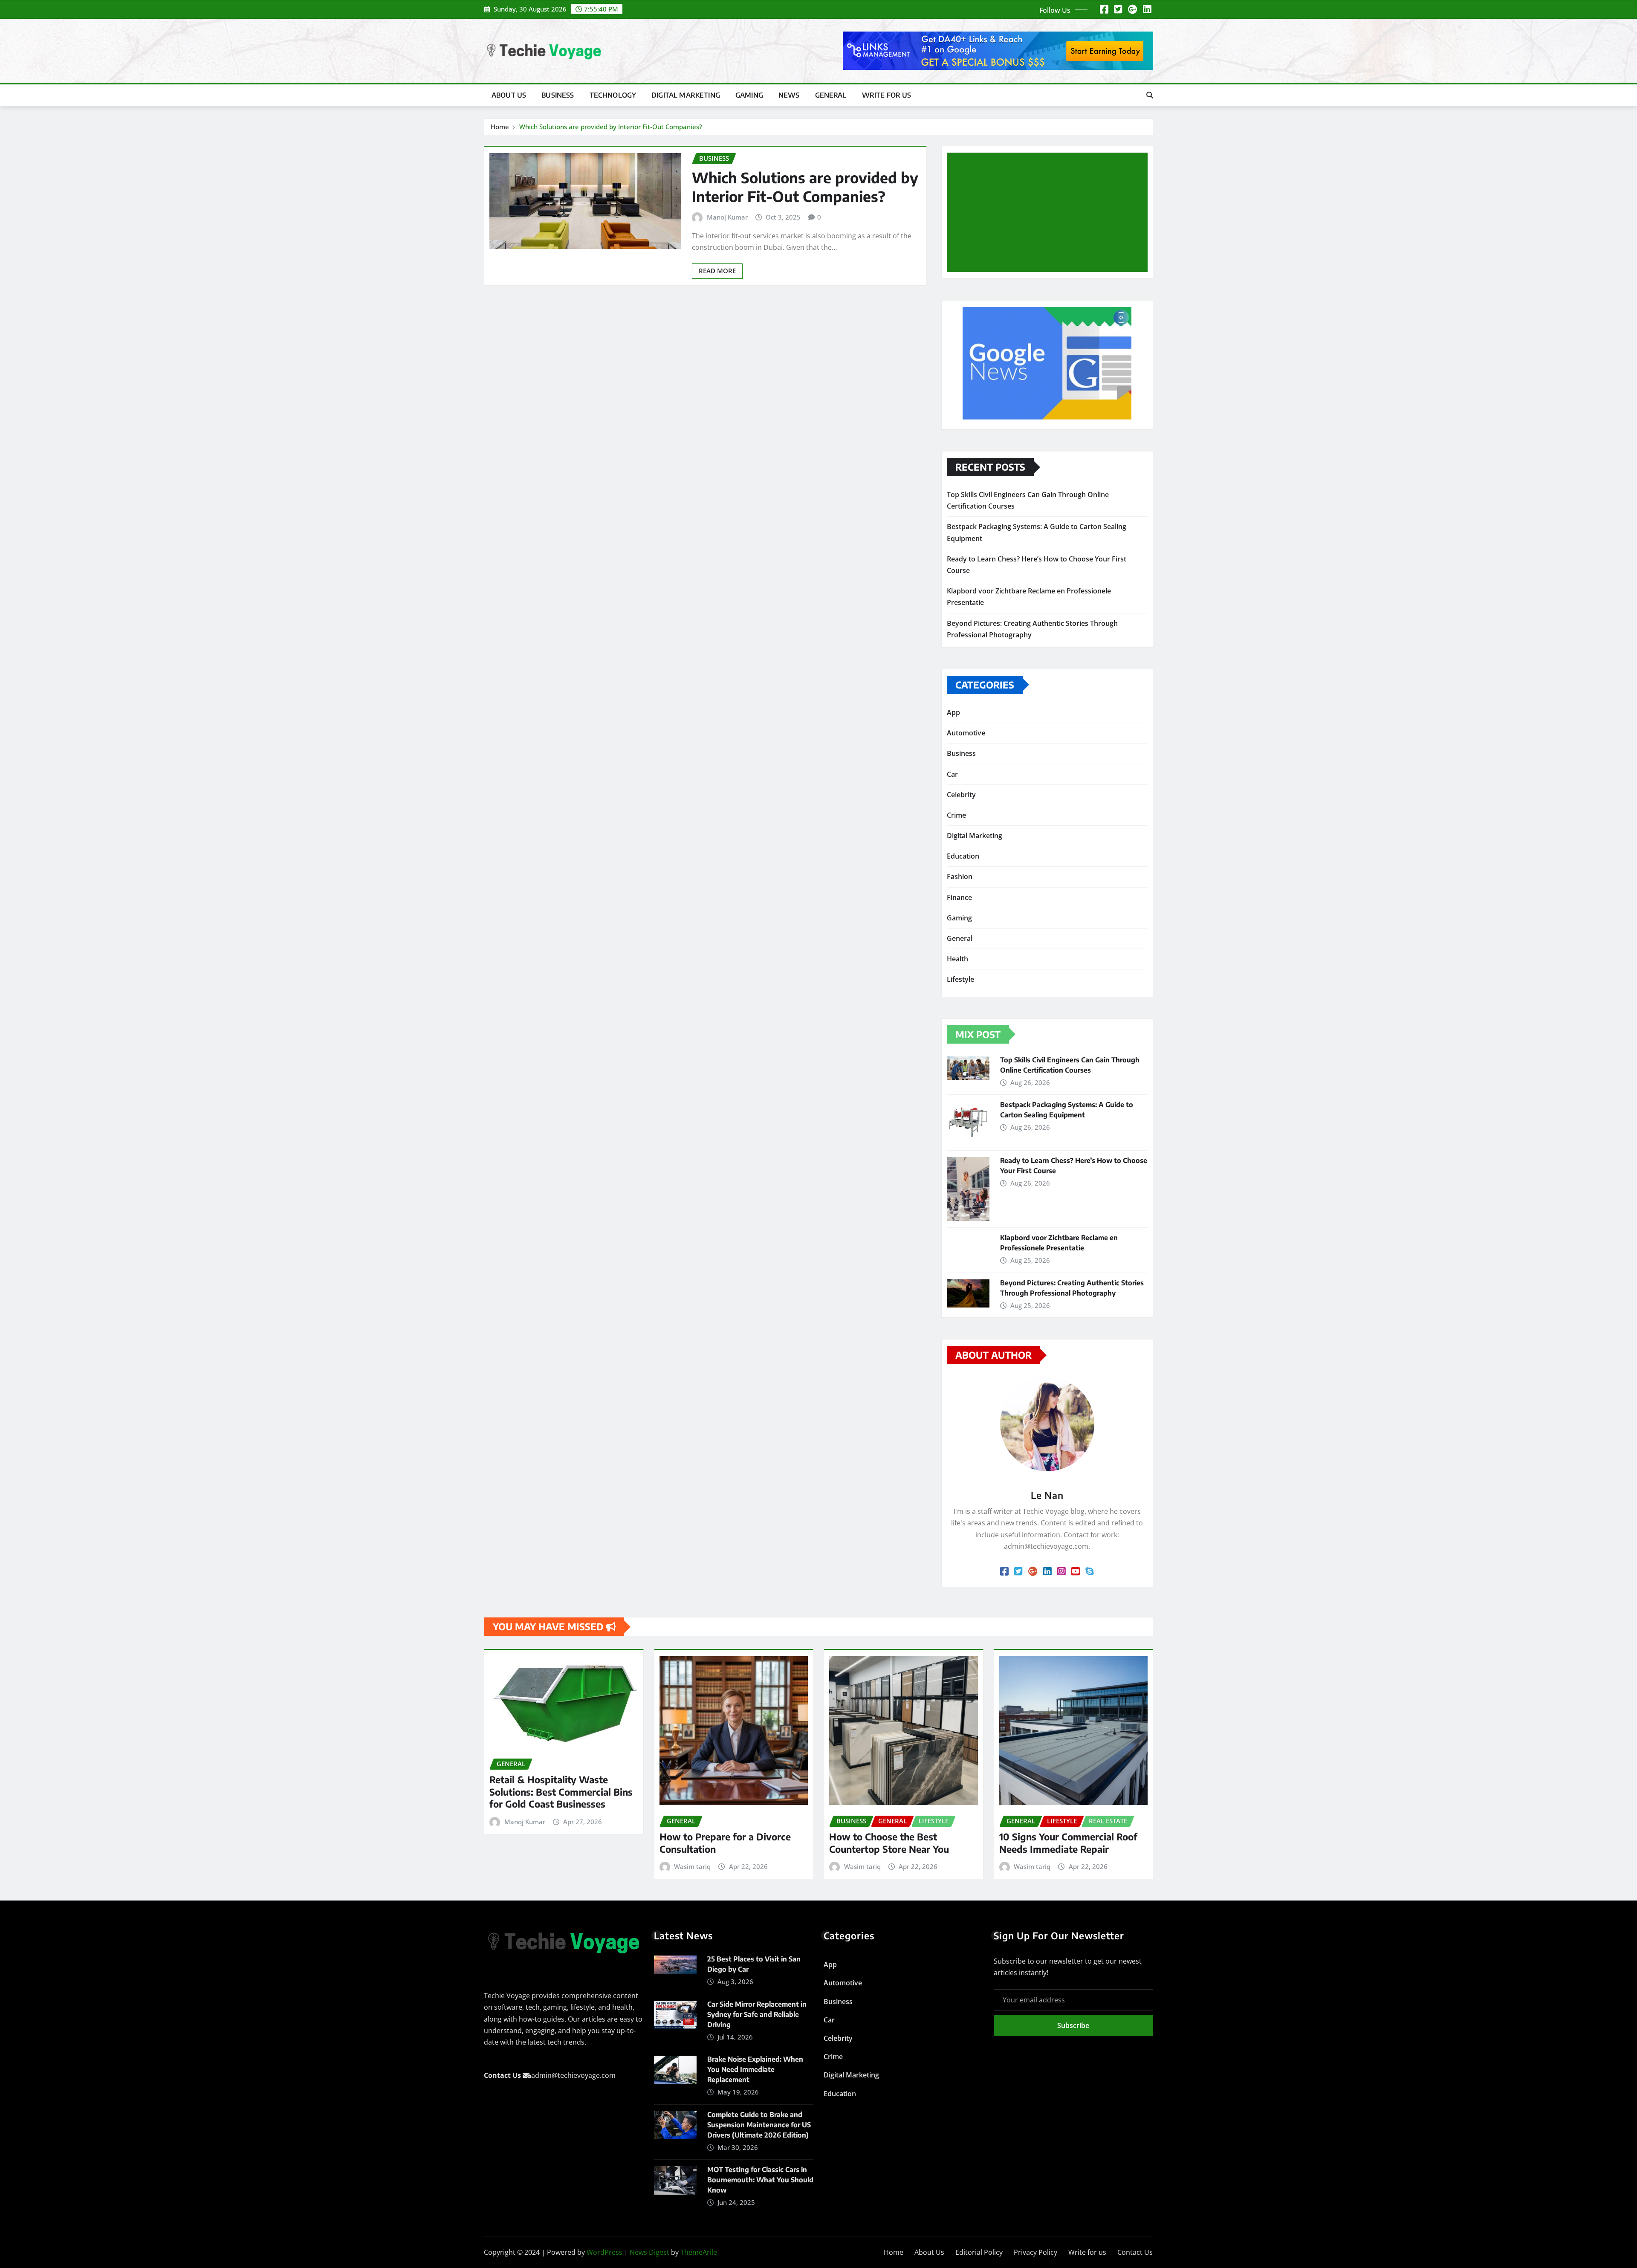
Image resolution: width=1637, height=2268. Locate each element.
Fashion (960, 877)
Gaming (749, 95)
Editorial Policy (979, 2252)
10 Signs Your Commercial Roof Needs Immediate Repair (1068, 1843)
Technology (613, 95)
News (789, 95)
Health (957, 959)
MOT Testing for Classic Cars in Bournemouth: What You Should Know (760, 2180)
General (831, 95)
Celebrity (961, 795)
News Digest (649, 2252)
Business (558, 95)
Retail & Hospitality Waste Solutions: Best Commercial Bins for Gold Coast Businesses (561, 1792)
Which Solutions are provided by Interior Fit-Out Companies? (611, 127)
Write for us (887, 95)
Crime (956, 815)
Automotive (966, 733)
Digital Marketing (686, 95)
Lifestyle (960, 979)
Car (952, 774)
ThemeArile (699, 2252)
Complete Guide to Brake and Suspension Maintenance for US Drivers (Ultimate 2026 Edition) (759, 2125)
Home (500, 127)
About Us (509, 95)
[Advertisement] (1051, 213)
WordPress (604, 2252)
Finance (959, 897)
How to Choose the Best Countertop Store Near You (889, 1843)
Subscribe (1073, 2025)
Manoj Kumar (727, 217)
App (953, 712)
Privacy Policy (1035, 2252)
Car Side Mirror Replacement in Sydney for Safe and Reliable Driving (757, 2014)
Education (963, 856)
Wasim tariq (692, 1866)
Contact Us (1135, 2252)
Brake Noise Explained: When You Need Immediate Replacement (755, 2069)
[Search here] (1150, 95)
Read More (717, 271)
